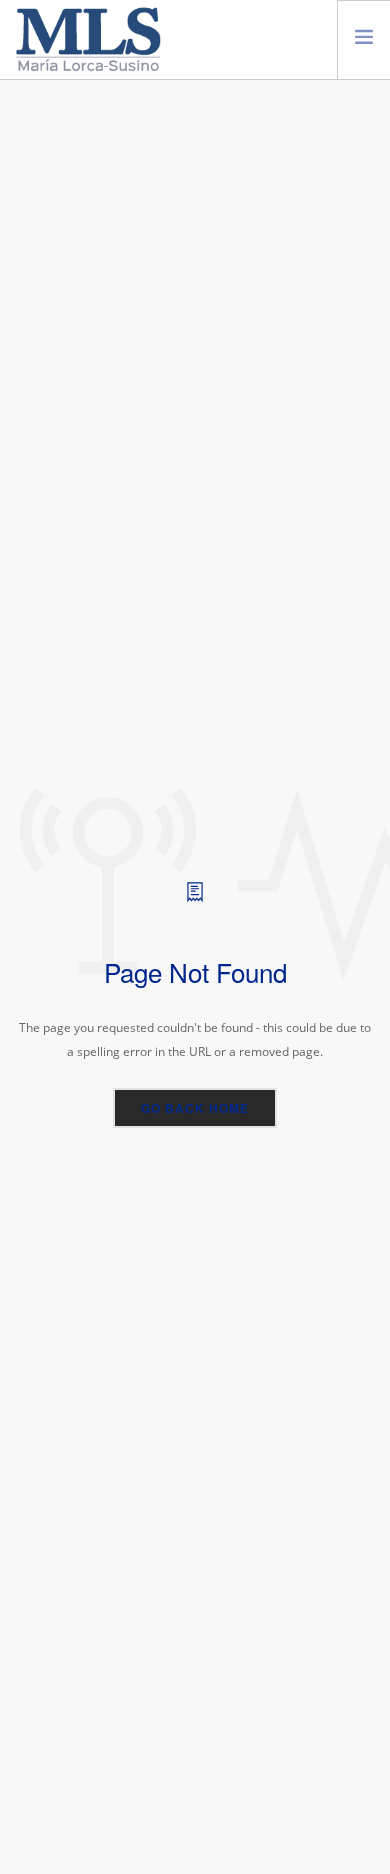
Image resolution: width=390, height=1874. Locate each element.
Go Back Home (195, 1108)
